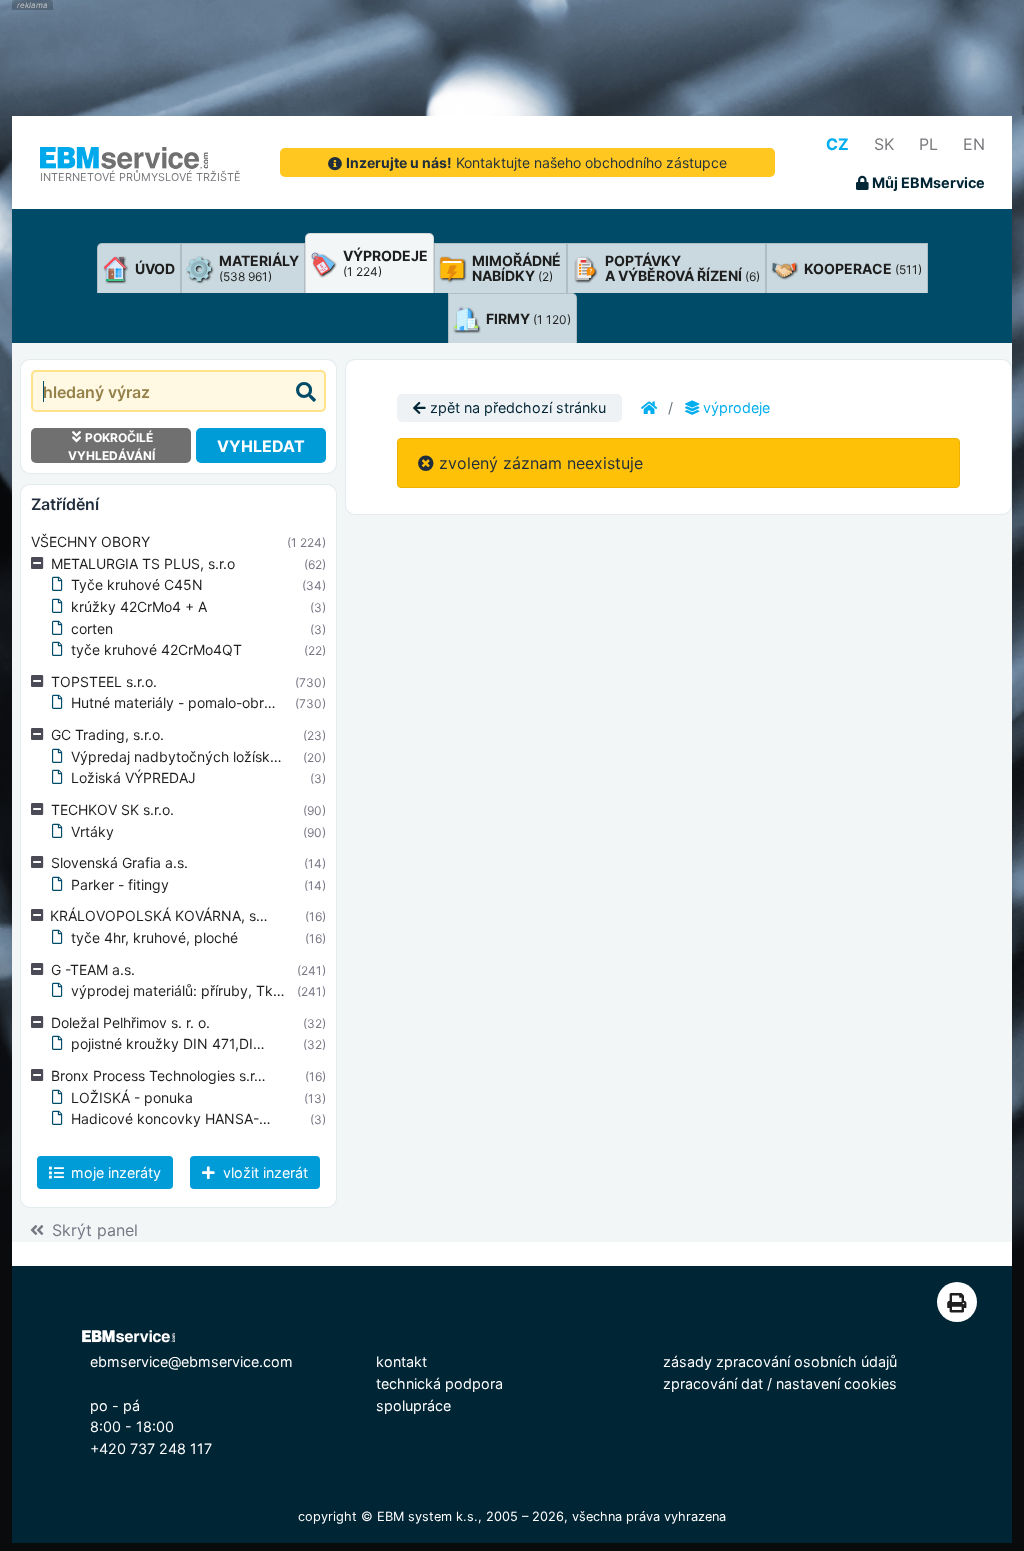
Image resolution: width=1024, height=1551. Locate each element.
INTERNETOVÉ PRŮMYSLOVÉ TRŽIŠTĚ (140, 177)
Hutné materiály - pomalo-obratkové (190, 702)
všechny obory (90, 541)
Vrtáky (92, 831)
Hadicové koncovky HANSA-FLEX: (183, 1118)
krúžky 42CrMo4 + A (139, 606)
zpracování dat (713, 1383)
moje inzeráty (114, 1172)
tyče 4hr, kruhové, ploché (154, 937)
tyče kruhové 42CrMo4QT (156, 649)
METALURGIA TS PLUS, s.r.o (143, 563)
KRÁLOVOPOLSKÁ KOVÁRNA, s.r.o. (165, 915)
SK (884, 144)
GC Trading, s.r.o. (107, 734)
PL (928, 144)
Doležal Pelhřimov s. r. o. (130, 1022)
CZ (837, 144)
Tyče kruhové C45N (137, 584)
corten (92, 628)
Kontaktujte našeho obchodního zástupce (536, 162)
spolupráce (413, 1405)
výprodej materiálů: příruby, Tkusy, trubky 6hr (222, 990)
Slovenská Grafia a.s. (119, 862)
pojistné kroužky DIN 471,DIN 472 (182, 1043)
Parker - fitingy (120, 884)
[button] (41, 564)
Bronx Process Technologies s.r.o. (160, 1075)
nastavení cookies (836, 1383)
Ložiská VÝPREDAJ (133, 777)
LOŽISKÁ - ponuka (132, 1097)
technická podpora (439, 1383)
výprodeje (734, 407)
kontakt (401, 1361)
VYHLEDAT (261, 446)
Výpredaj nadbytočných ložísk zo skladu (204, 756)
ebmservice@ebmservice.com (191, 1361)
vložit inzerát (263, 1172)
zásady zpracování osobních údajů (780, 1361)
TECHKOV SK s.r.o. (112, 809)
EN (974, 144)
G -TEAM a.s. (93, 969)
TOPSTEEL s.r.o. (104, 681)
